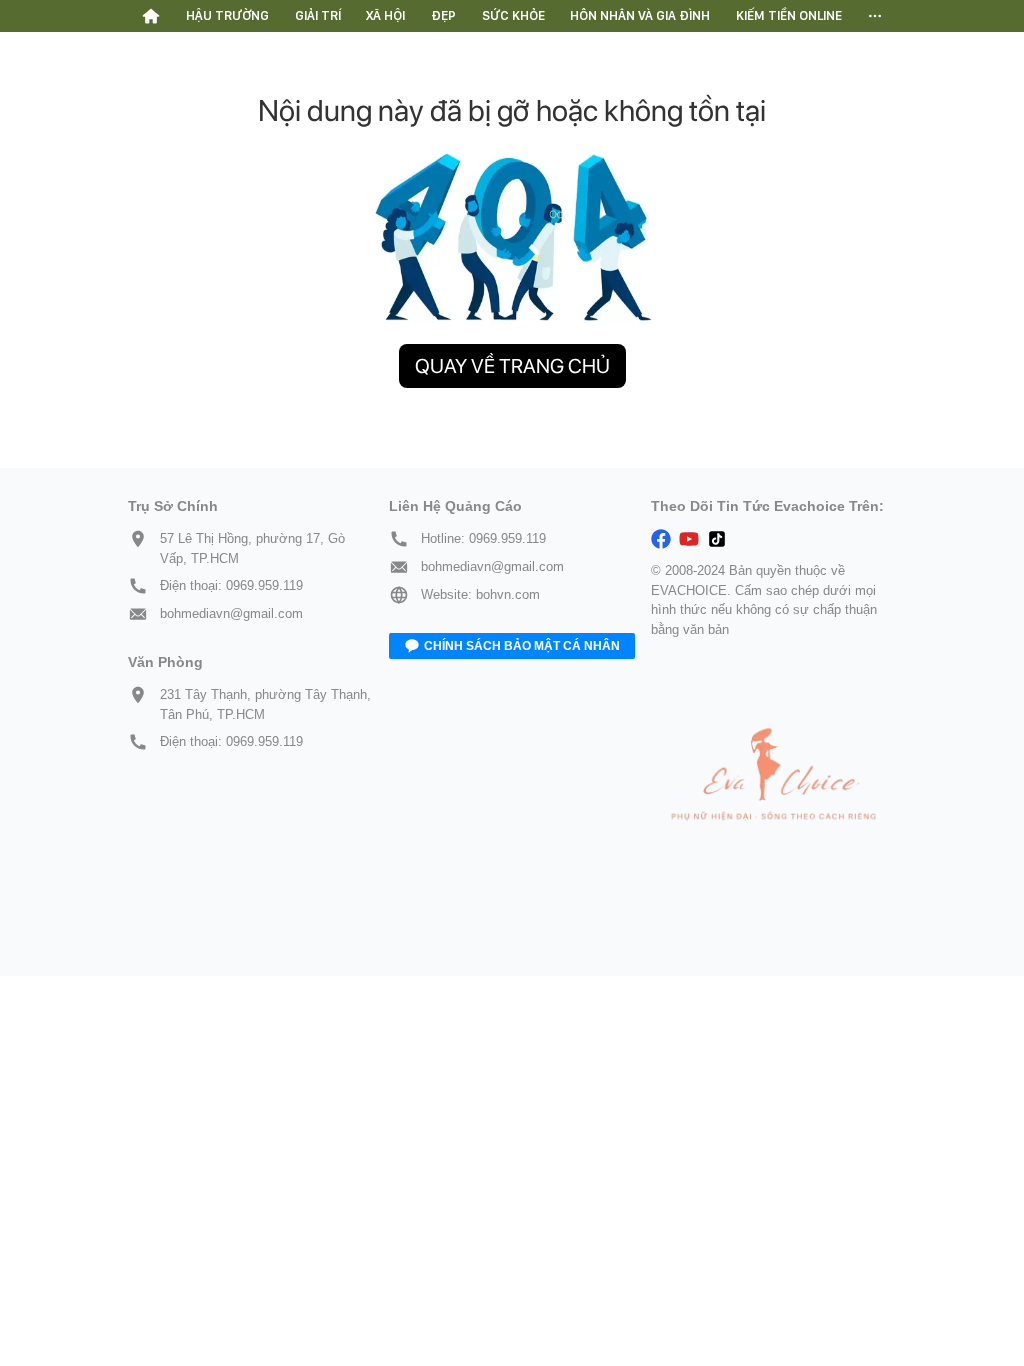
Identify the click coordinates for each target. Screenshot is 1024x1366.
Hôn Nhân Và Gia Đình (640, 15)
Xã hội (385, 15)
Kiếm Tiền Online (789, 15)
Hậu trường (227, 15)
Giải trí (318, 15)
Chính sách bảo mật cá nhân (522, 646)
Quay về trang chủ (512, 366)
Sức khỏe (513, 15)
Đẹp (443, 15)
